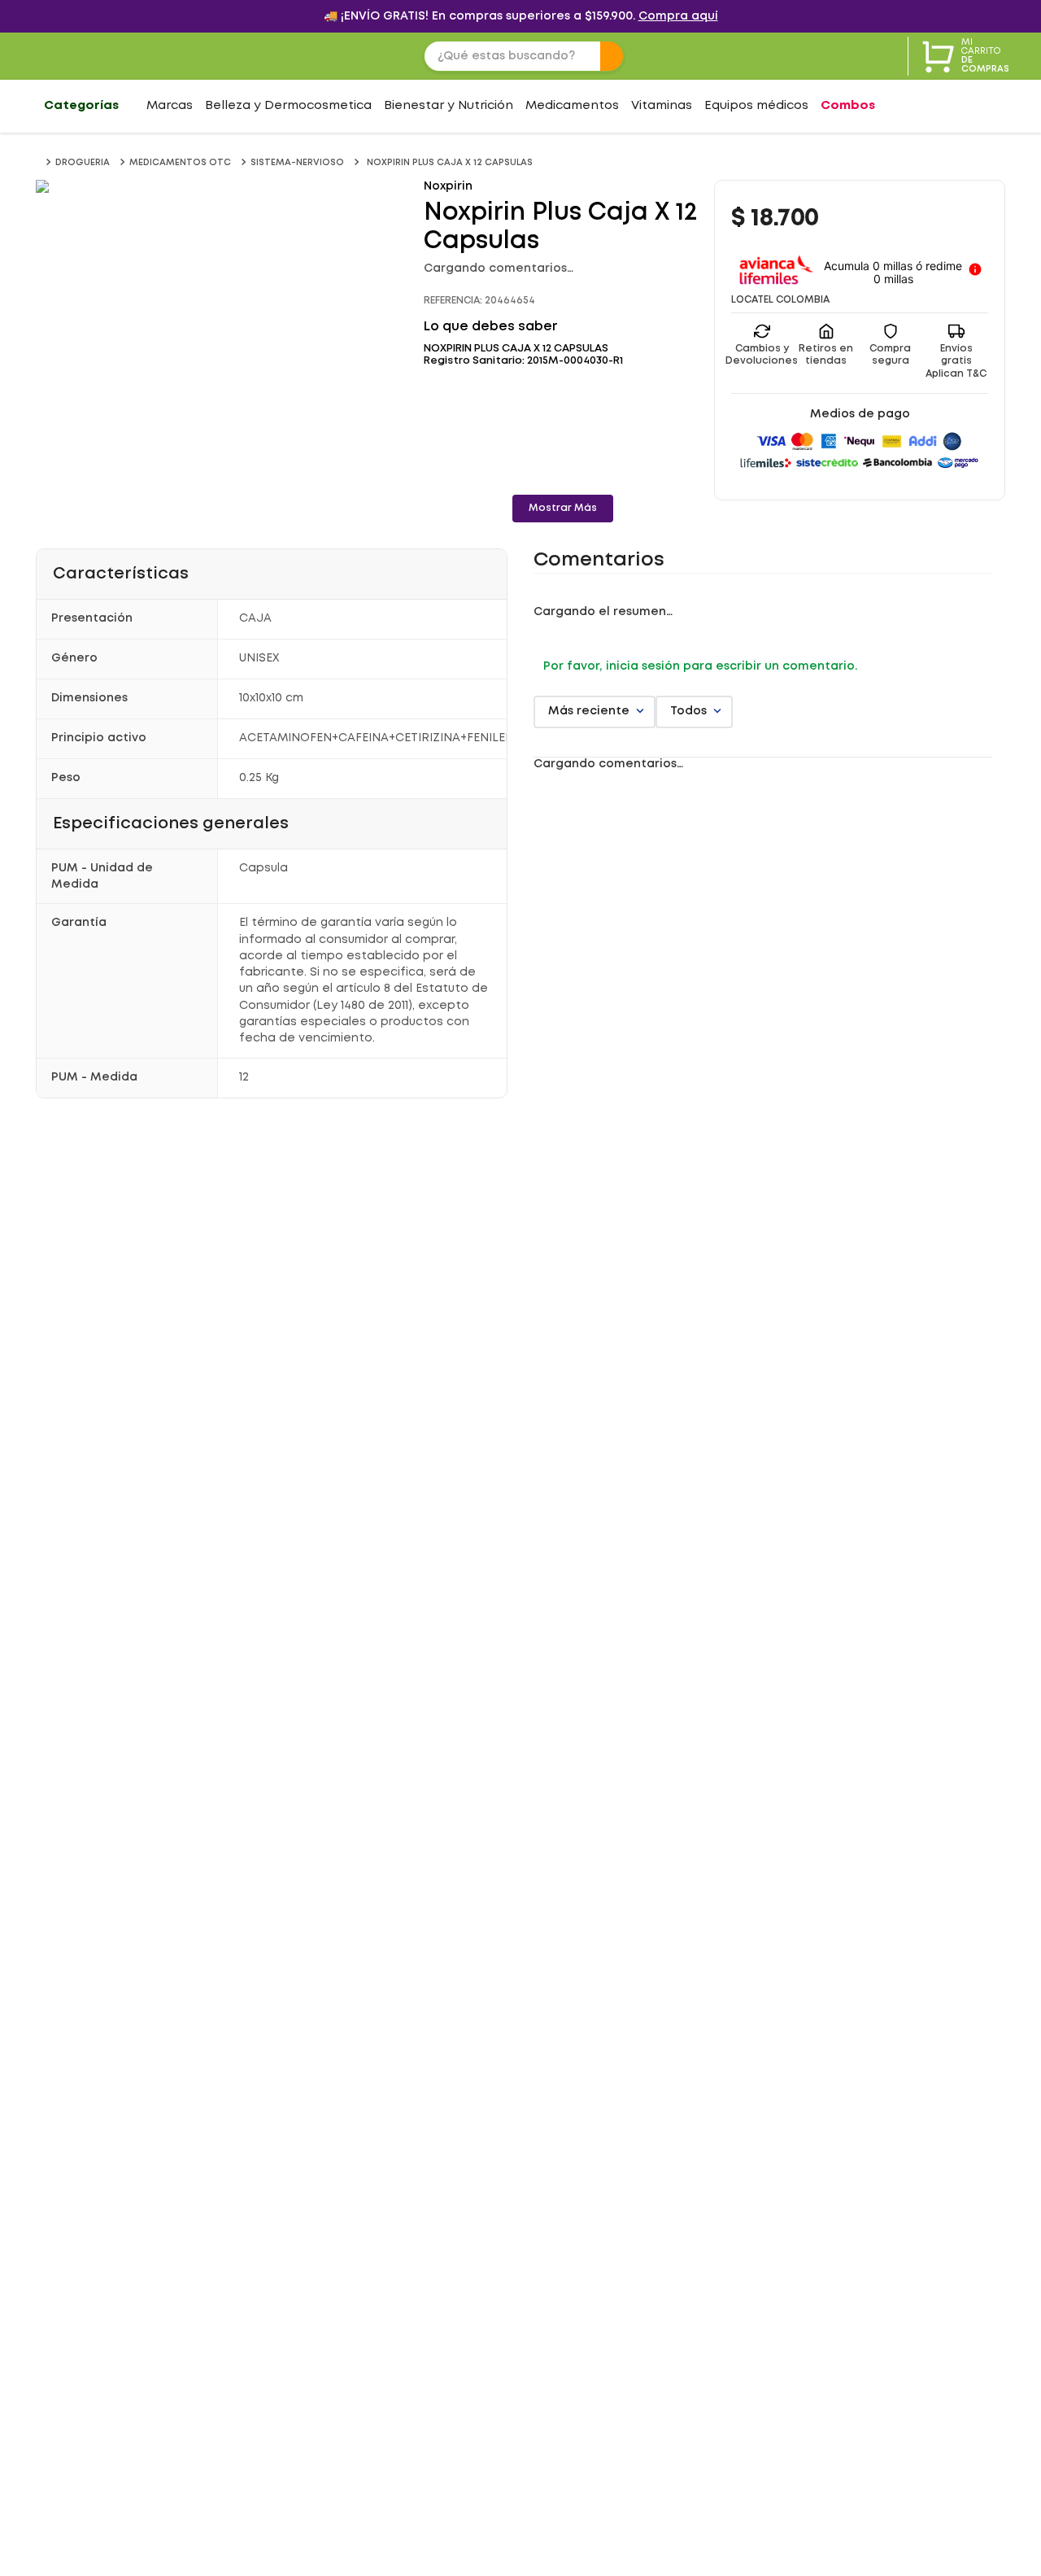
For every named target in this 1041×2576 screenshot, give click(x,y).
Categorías (81, 106)
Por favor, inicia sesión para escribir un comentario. (700, 666)
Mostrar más (563, 508)
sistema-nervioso (297, 163)
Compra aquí (678, 16)
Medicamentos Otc (180, 163)
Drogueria (83, 163)
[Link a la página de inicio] (39, 163)
